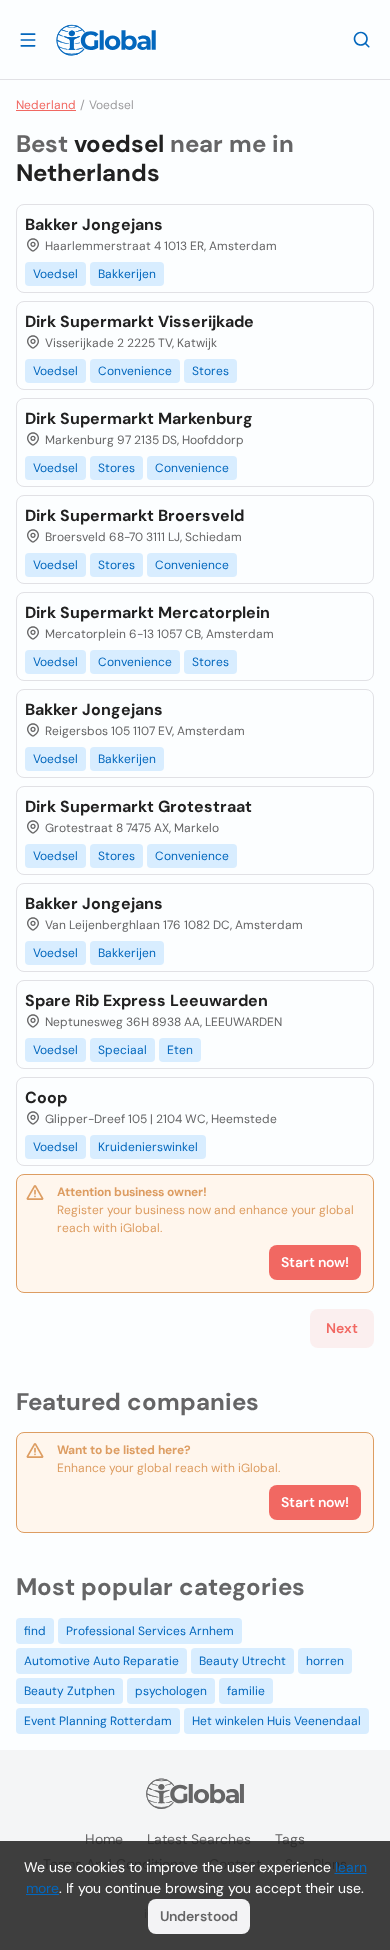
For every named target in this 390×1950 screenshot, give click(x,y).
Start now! (315, 1502)
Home (104, 1839)
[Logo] (106, 40)
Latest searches (199, 1839)
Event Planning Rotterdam (98, 1721)
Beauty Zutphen (69, 1691)
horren (325, 1661)
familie (246, 1691)
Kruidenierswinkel (148, 1147)
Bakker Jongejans (94, 224)
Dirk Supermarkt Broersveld (134, 515)
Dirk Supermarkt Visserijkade (139, 321)
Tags (290, 1839)
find (35, 1631)
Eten (180, 1050)
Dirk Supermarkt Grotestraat (138, 806)
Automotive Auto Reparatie (101, 1661)
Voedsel (55, 274)
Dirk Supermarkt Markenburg (139, 418)
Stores (210, 371)
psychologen (171, 1691)
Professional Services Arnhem (150, 1631)
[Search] (362, 39)
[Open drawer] (28, 39)
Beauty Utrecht (242, 1661)
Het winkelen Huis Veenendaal (276, 1721)
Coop (46, 1097)
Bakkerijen (127, 274)
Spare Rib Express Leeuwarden (146, 1000)
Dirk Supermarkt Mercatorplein (147, 612)
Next (342, 1328)
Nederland (46, 105)
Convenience (135, 371)
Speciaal (122, 1050)
